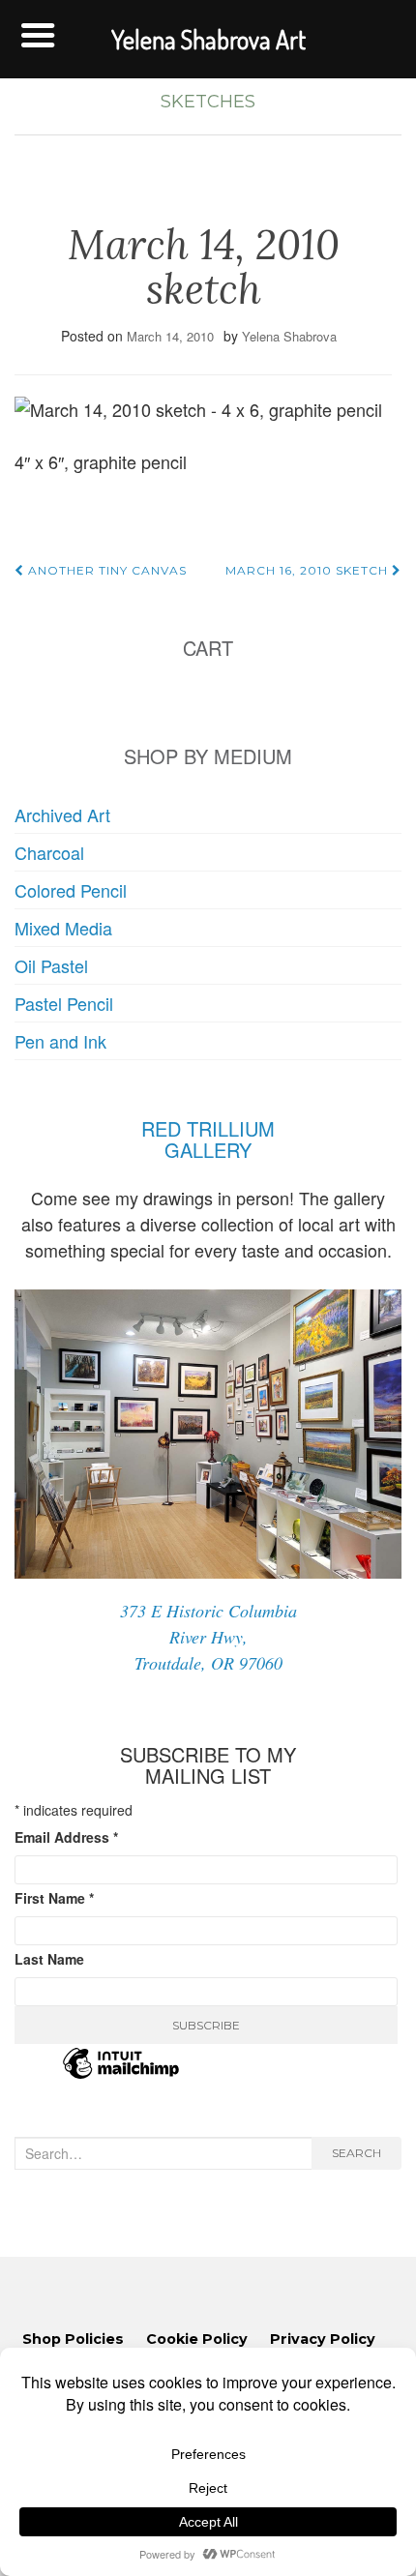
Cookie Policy (197, 2339)
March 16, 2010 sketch (309, 570)
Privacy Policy (323, 2339)
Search (357, 2153)
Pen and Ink (60, 1041)
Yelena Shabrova (289, 336)
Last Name (49, 1959)
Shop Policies (73, 2339)
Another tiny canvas (105, 570)
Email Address (66, 1837)
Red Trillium (208, 1128)
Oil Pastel (51, 965)
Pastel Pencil (64, 1003)
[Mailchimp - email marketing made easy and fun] (121, 2075)
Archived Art (62, 814)
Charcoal (49, 852)
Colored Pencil (71, 890)
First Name (54, 1898)
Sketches (208, 102)
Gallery (208, 1150)
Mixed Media (63, 928)
